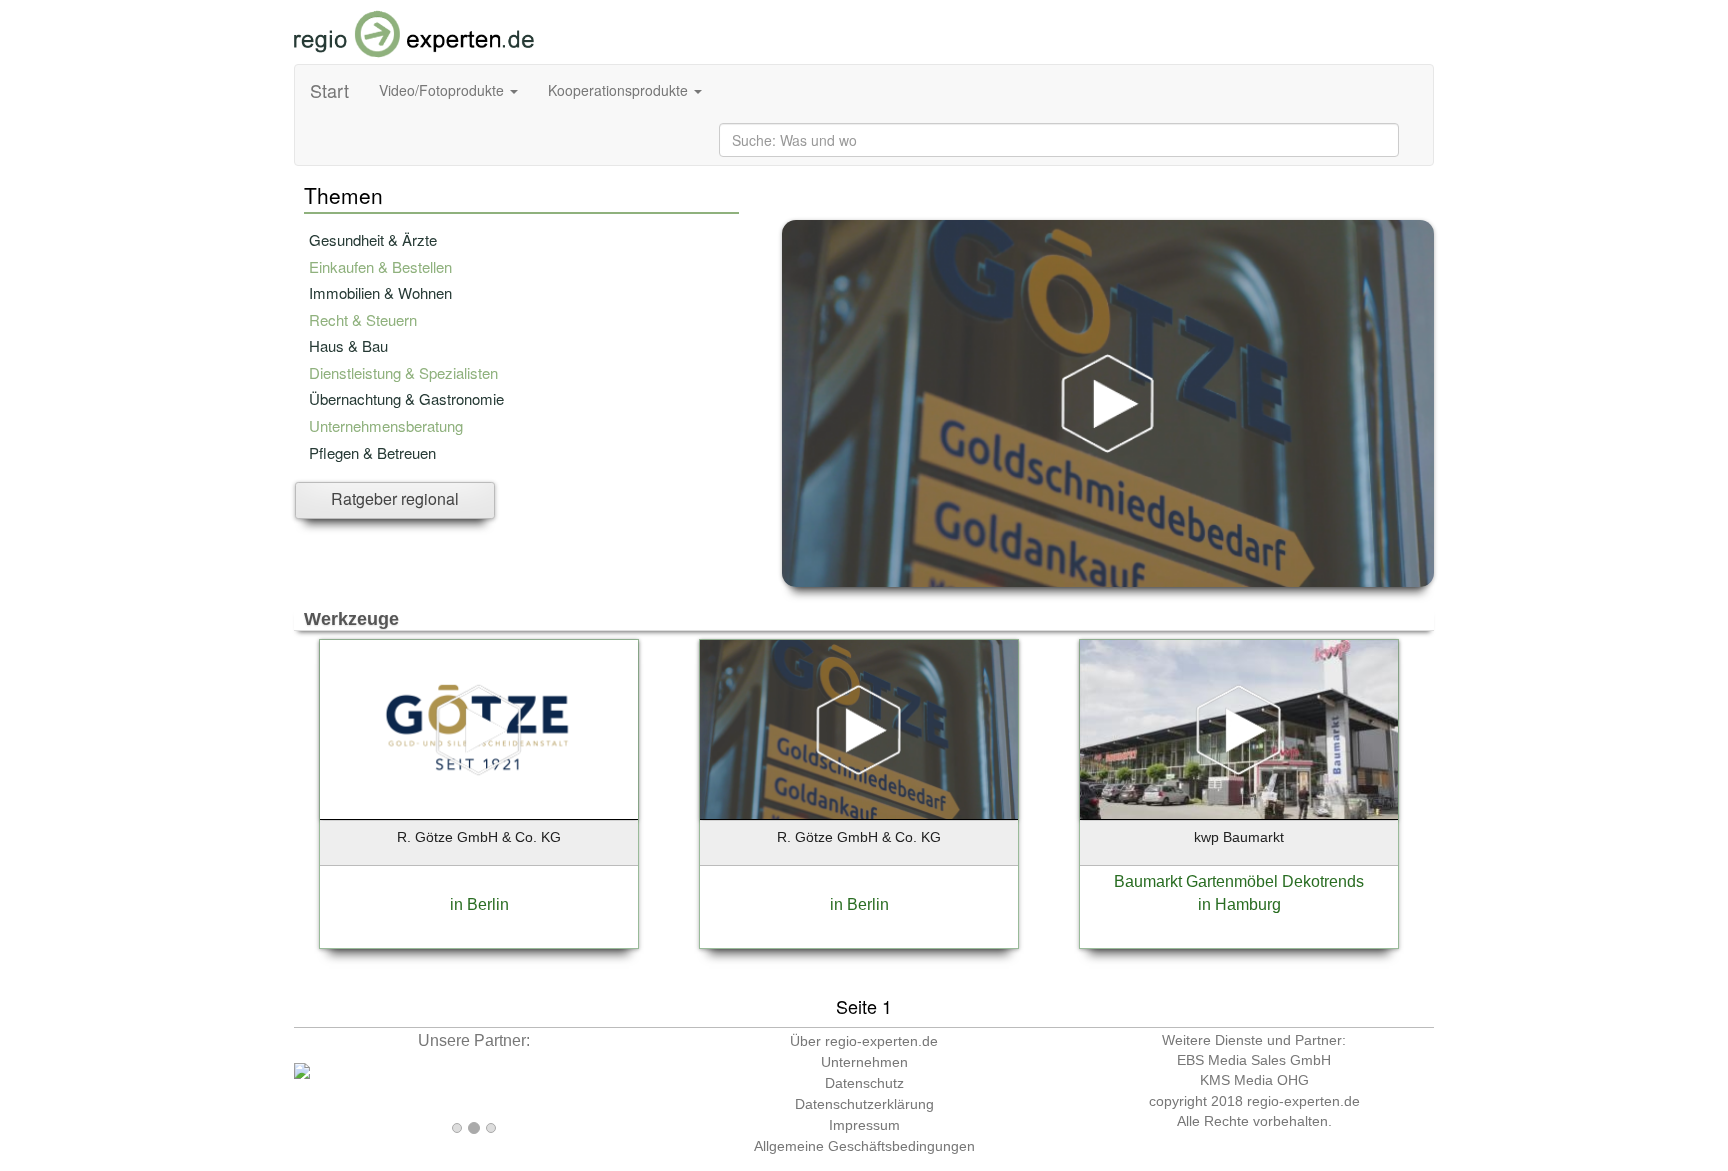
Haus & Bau (348, 345)
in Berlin (479, 904)
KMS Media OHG (1254, 1080)
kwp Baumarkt (1239, 837)
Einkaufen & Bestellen (380, 266)
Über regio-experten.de (864, 1041)
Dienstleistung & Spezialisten (403, 372)
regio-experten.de (1303, 1101)
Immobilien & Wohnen (380, 292)
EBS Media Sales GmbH (1254, 1060)
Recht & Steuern (363, 319)
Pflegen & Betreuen (372, 452)
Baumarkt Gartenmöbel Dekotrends (1239, 881)
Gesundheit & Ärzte (373, 239)
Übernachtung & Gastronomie (406, 398)
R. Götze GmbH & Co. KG (479, 837)
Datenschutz (864, 1083)
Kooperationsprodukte (620, 90)
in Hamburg (1239, 904)
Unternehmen (864, 1062)
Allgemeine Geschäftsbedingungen (864, 1146)
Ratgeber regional (395, 498)
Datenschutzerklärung (864, 1104)
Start (329, 90)
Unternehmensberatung (386, 425)
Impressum (864, 1125)
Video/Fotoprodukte (443, 90)
